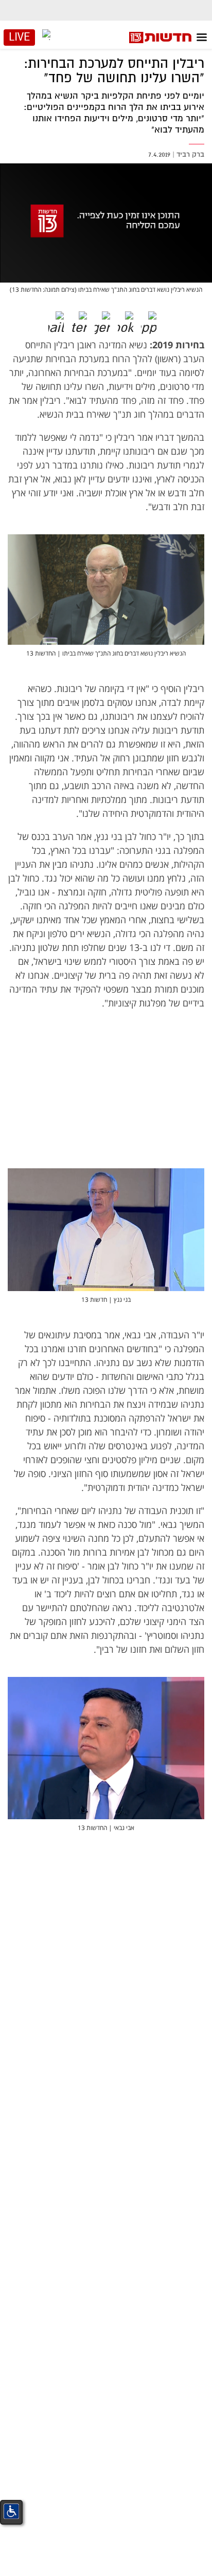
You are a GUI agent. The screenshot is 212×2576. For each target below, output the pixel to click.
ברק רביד (190, 154)
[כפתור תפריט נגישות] (11, 2511)
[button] (156, 319)
